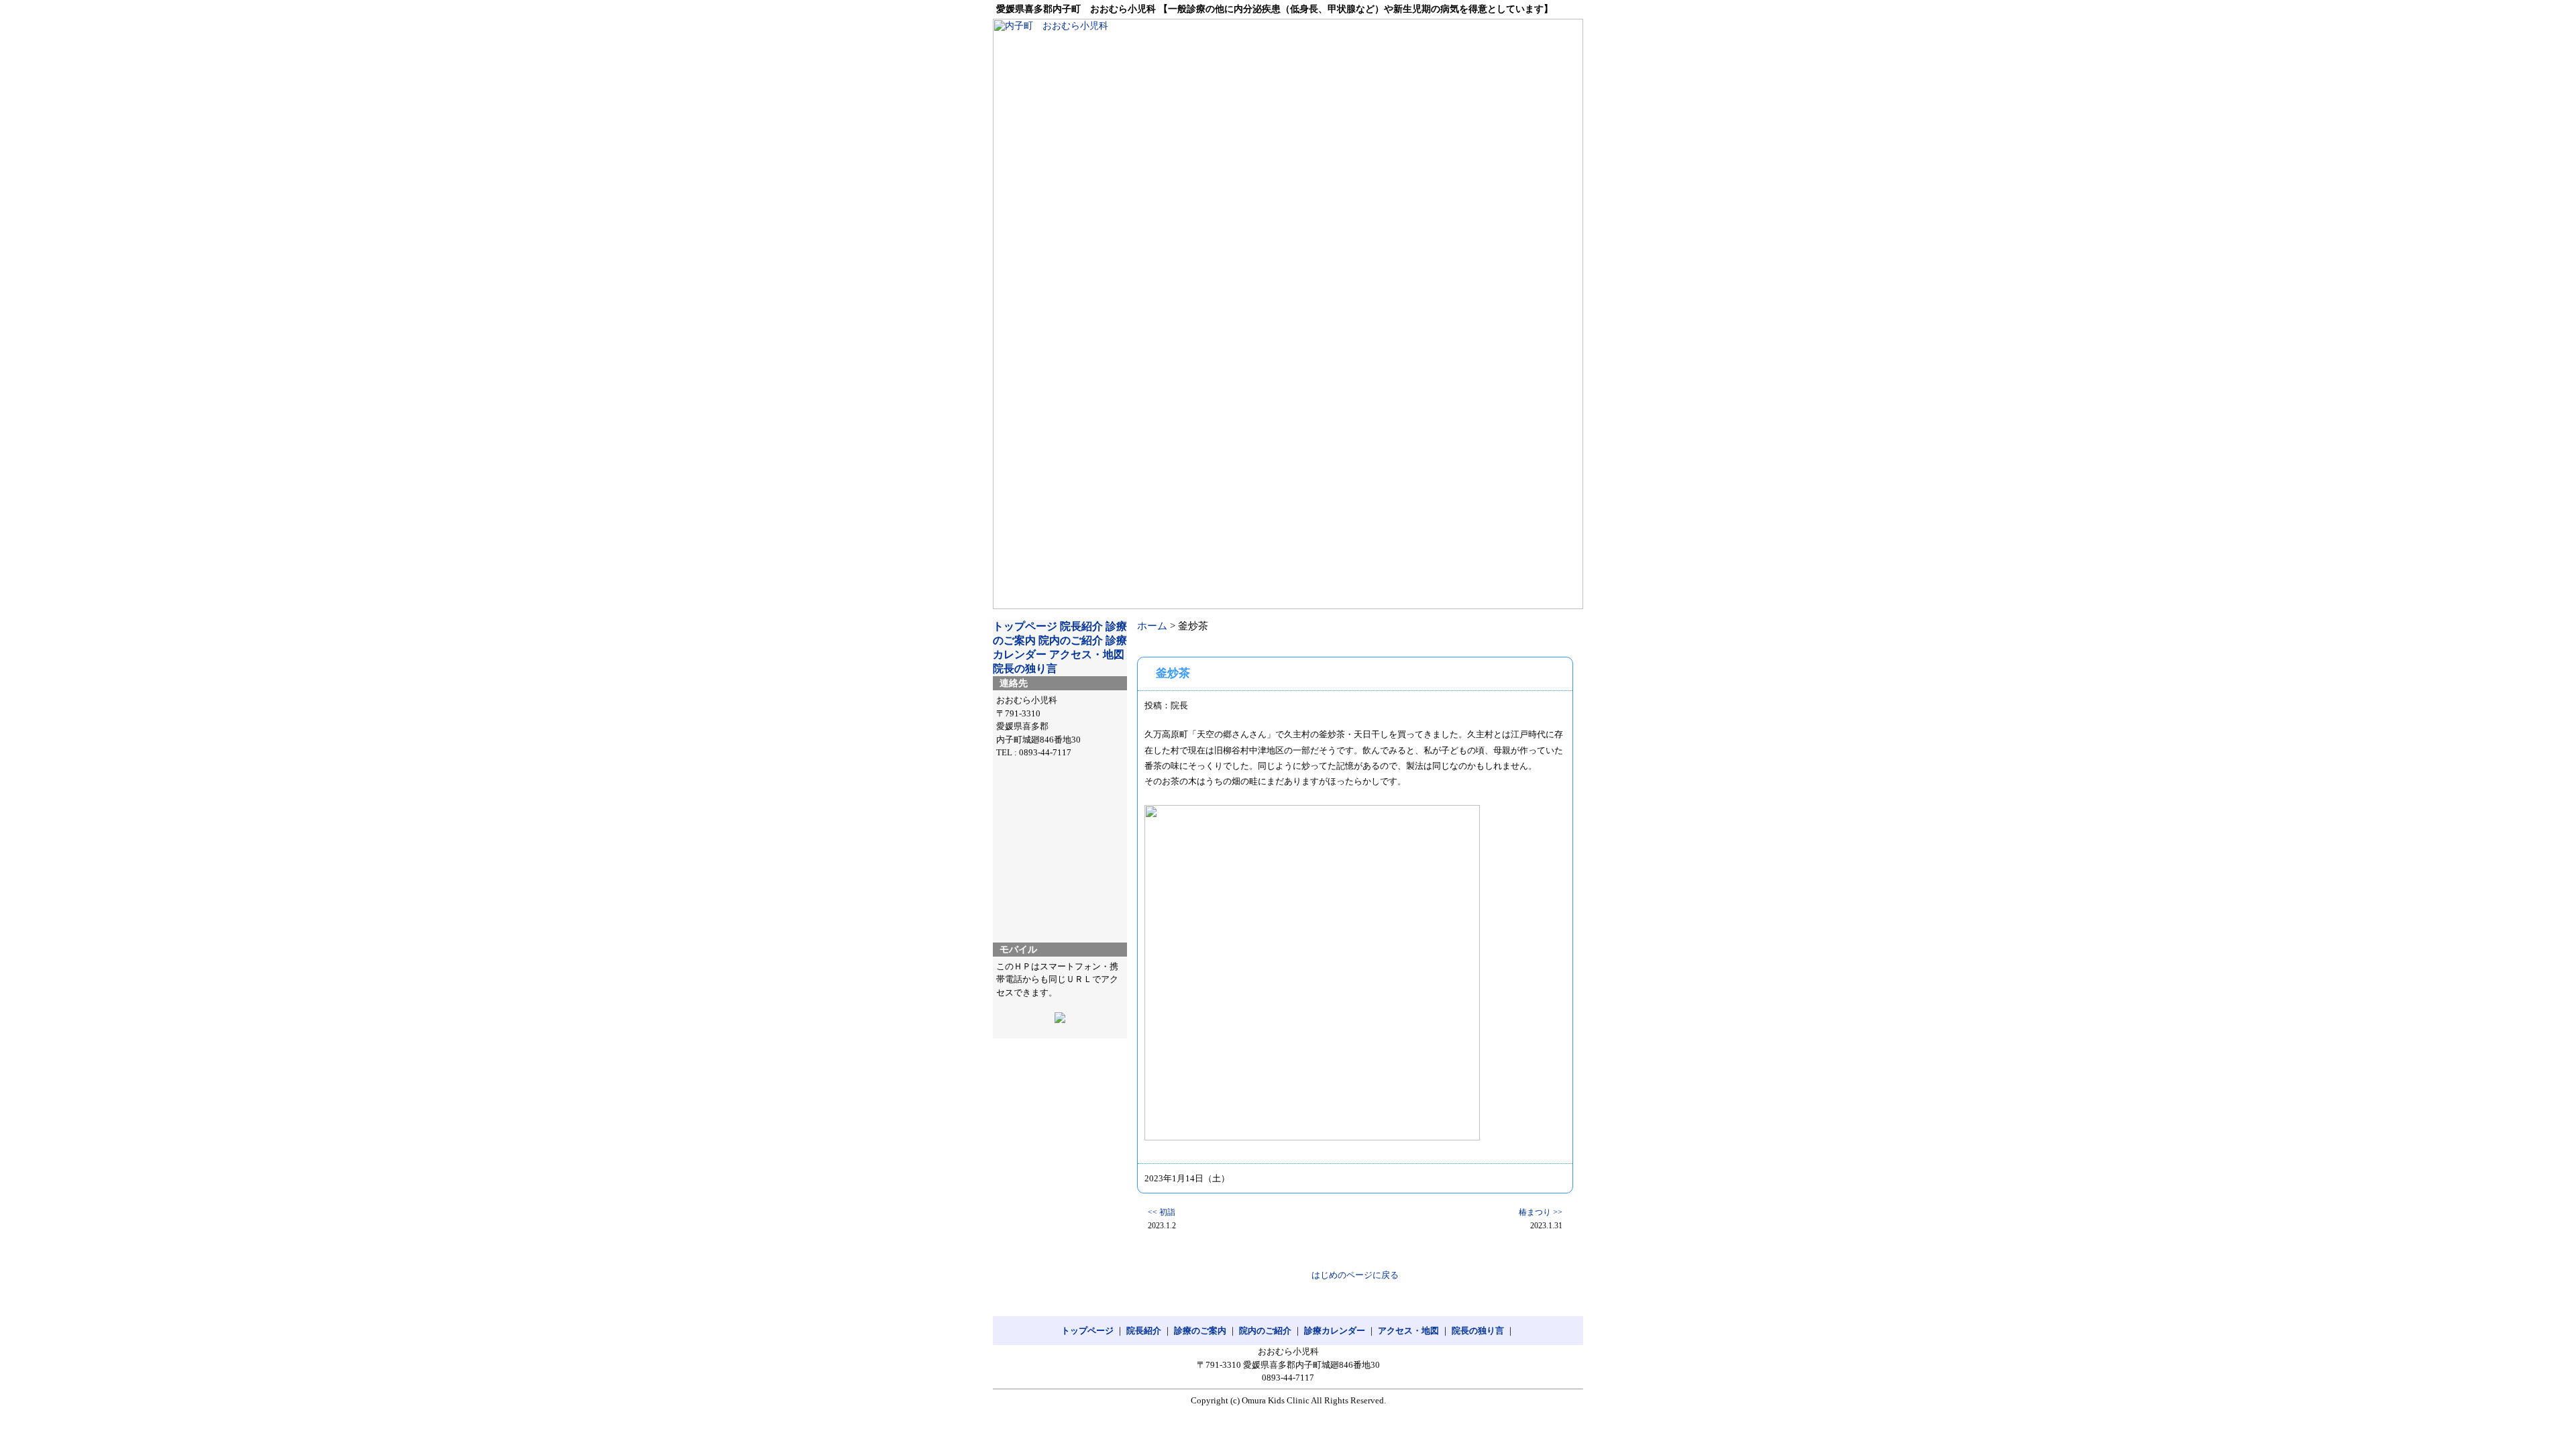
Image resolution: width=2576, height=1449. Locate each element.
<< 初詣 (1162, 1212)
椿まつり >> (1541, 1212)
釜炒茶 (1173, 673)
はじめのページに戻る (1355, 1275)
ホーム (1152, 626)
